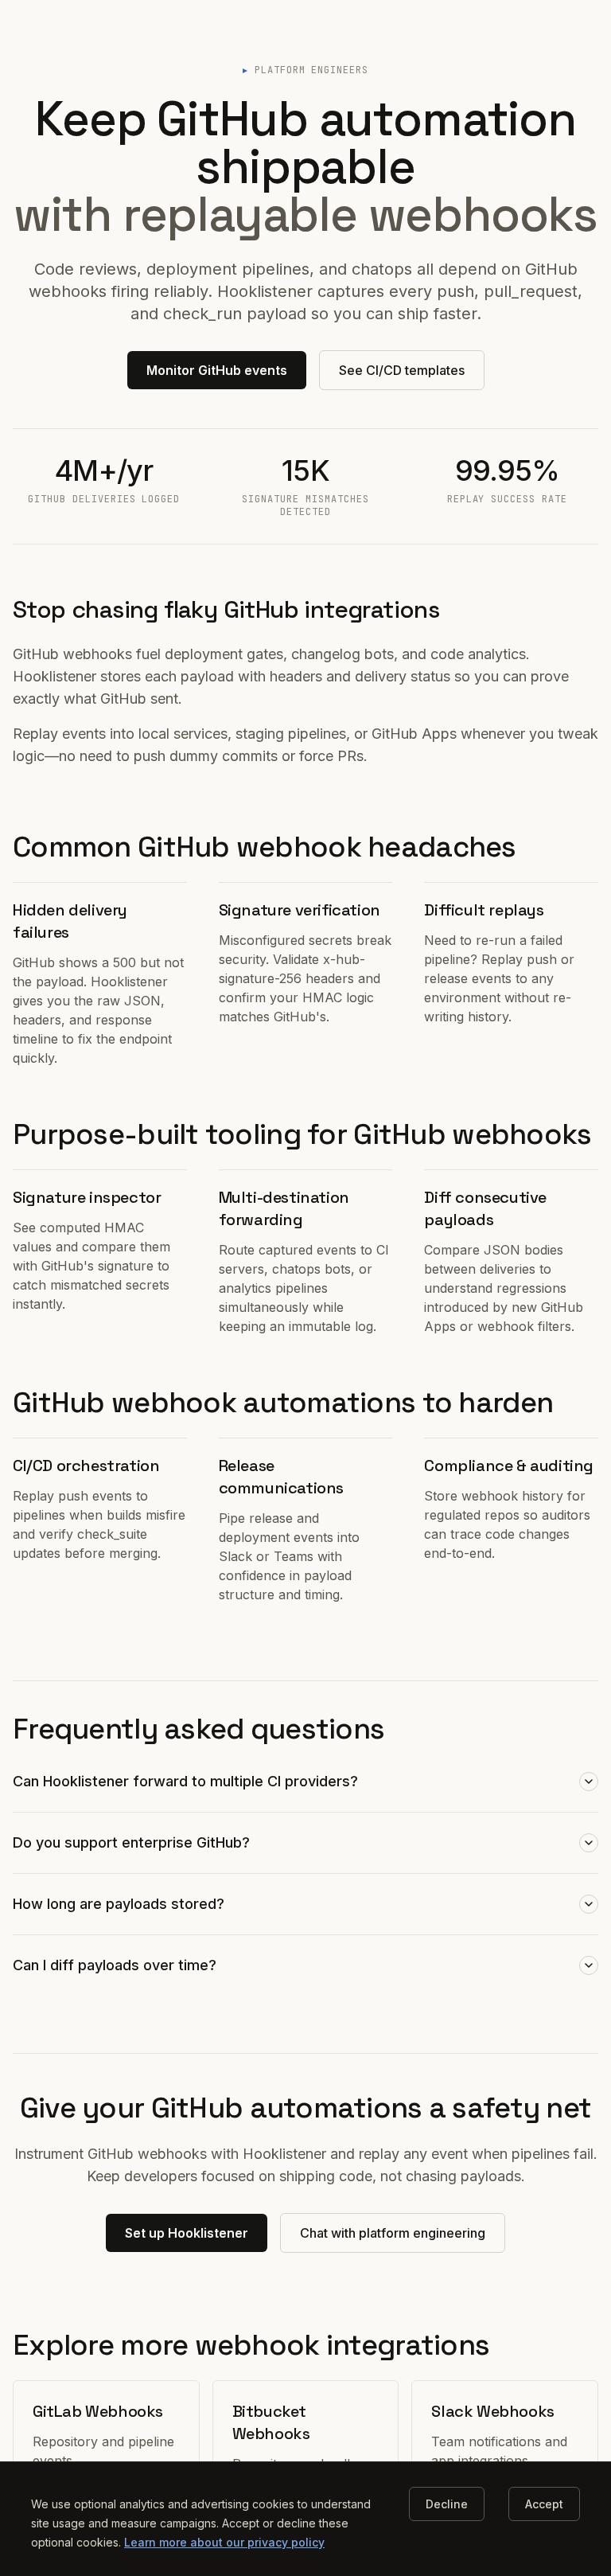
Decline (447, 2504)
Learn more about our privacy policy (224, 2542)
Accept (544, 2504)
